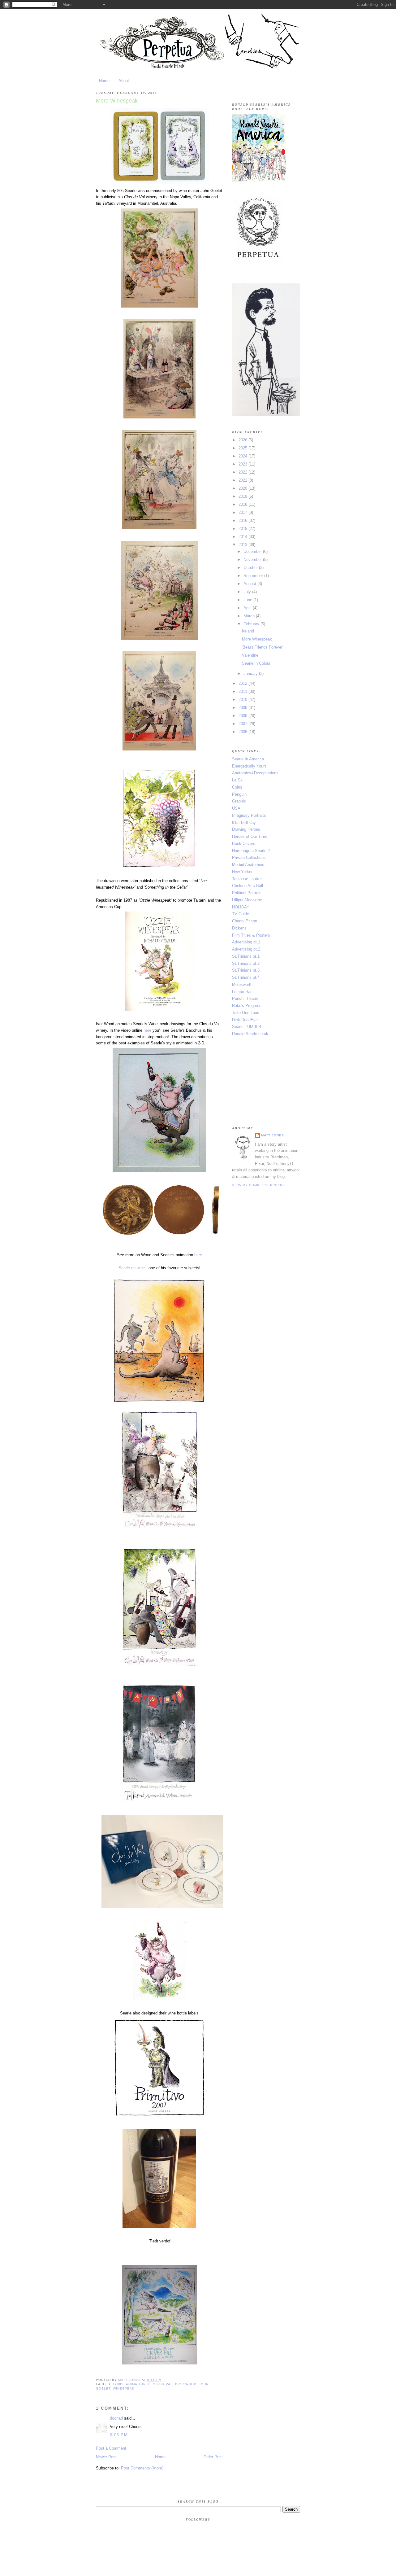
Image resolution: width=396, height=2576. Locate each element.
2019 (243, 496)
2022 (243, 472)
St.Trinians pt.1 (246, 956)
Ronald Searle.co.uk (250, 1034)
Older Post (213, 2457)
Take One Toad (246, 1013)
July (248, 592)
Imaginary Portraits (249, 815)
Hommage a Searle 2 (251, 851)
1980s (118, 2384)
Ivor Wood (186, 2384)
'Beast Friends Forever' (263, 647)
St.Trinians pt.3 (246, 970)
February (252, 624)
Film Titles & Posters (251, 935)
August (250, 584)
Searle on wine (132, 1268)
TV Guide (241, 914)
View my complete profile (259, 1185)
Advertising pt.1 (246, 942)
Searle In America (248, 759)
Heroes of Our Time (250, 836)
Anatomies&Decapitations (255, 773)
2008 (243, 716)
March (250, 616)
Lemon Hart (242, 992)
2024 (243, 456)
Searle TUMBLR (247, 1027)
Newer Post (106, 2457)
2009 (243, 708)
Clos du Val (160, 2384)
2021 (243, 480)
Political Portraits (247, 893)
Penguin (239, 794)
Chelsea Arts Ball (247, 886)
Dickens (239, 928)
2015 (243, 529)
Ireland (248, 631)
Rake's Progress (247, 1006)
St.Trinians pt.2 (246, 963)
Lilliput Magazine (247, 900)
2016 (243, 520)
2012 (243, 683)
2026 (243, 440)
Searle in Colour (256, 663)
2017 (243, 512)
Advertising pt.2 (246, 949)
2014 (243, 537)
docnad (116, 2418)
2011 (243, 691)
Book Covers (244, 844)
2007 (243, 724)
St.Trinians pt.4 (246, 977)
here (147, 1030)
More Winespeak (257, 639)
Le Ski (238, 780)
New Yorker (242, 872)
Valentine (250, 655)
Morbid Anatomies (248, 865)
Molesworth (242, 984)
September (254, 576)
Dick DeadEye (245, 1020)
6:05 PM (119, 2435)
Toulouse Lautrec (247, 879)
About (124, 81)
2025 (243, 448)
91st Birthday (244, 822)
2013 (243, 545)
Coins (237, 787)
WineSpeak (124, 2388)
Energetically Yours (249, 766)
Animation (136, 2384)
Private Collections (249, 857)
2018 (243, 504)
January (251, 674)
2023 (243, 464)
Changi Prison (245, 921)
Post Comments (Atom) (142, 2468)
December (253, 551)
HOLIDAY (241, 907)
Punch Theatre (245, 998)
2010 (243, 700)
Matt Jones (273, 1135)
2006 (243, 732)
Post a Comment (111, 2448)
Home (104, 81)
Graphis (239, 801)
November (253, 560)
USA (236, 808)
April (248, 608)
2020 (243, 488)
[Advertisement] (263, 1081)
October (251, 568)
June (248, 600)
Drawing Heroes (246, 829)
